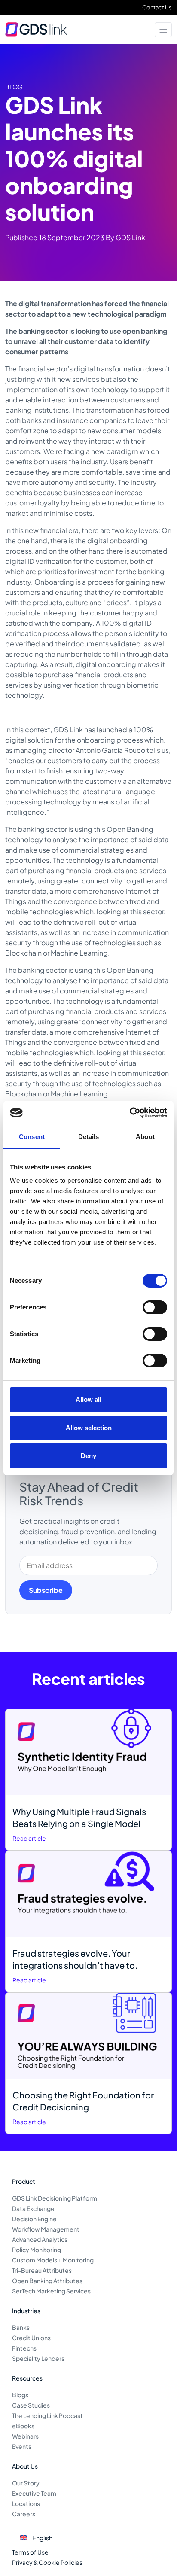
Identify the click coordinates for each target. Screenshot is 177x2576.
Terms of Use (30, 2552)
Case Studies (31, 2405)
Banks (21, 2327)
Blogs (20, 2395)
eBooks (23, 2426)
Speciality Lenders (38, 2358)
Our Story (26, 2483)
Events (22, 2446)
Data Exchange (33, 2208)
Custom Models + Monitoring (53, 2260)
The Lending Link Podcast (47, 2415)
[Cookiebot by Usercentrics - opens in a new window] (130, 1113)
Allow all (88, 1399)
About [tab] (145, 1137)
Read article (29, 1838)
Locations (26, 2503)
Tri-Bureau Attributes (42, 2270)
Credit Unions (31, 2338)
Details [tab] (89, 1137)
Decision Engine (34, 2219)
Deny (88, 1456)
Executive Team (34, 2493)
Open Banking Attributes (47, 2281)
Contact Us (157, 7)
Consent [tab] (32, 1137)
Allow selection (89, 1428)
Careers (24, 2514)
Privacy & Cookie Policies (47, 2562)
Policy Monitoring (37, 2250)
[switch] (155, 1307)
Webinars (25, 2436)
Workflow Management (46, 2229)
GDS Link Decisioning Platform (55, 2198)
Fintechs (24, 2348)
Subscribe (46, 1590)
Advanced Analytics (40, 2239)
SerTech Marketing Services (51, 2291)
